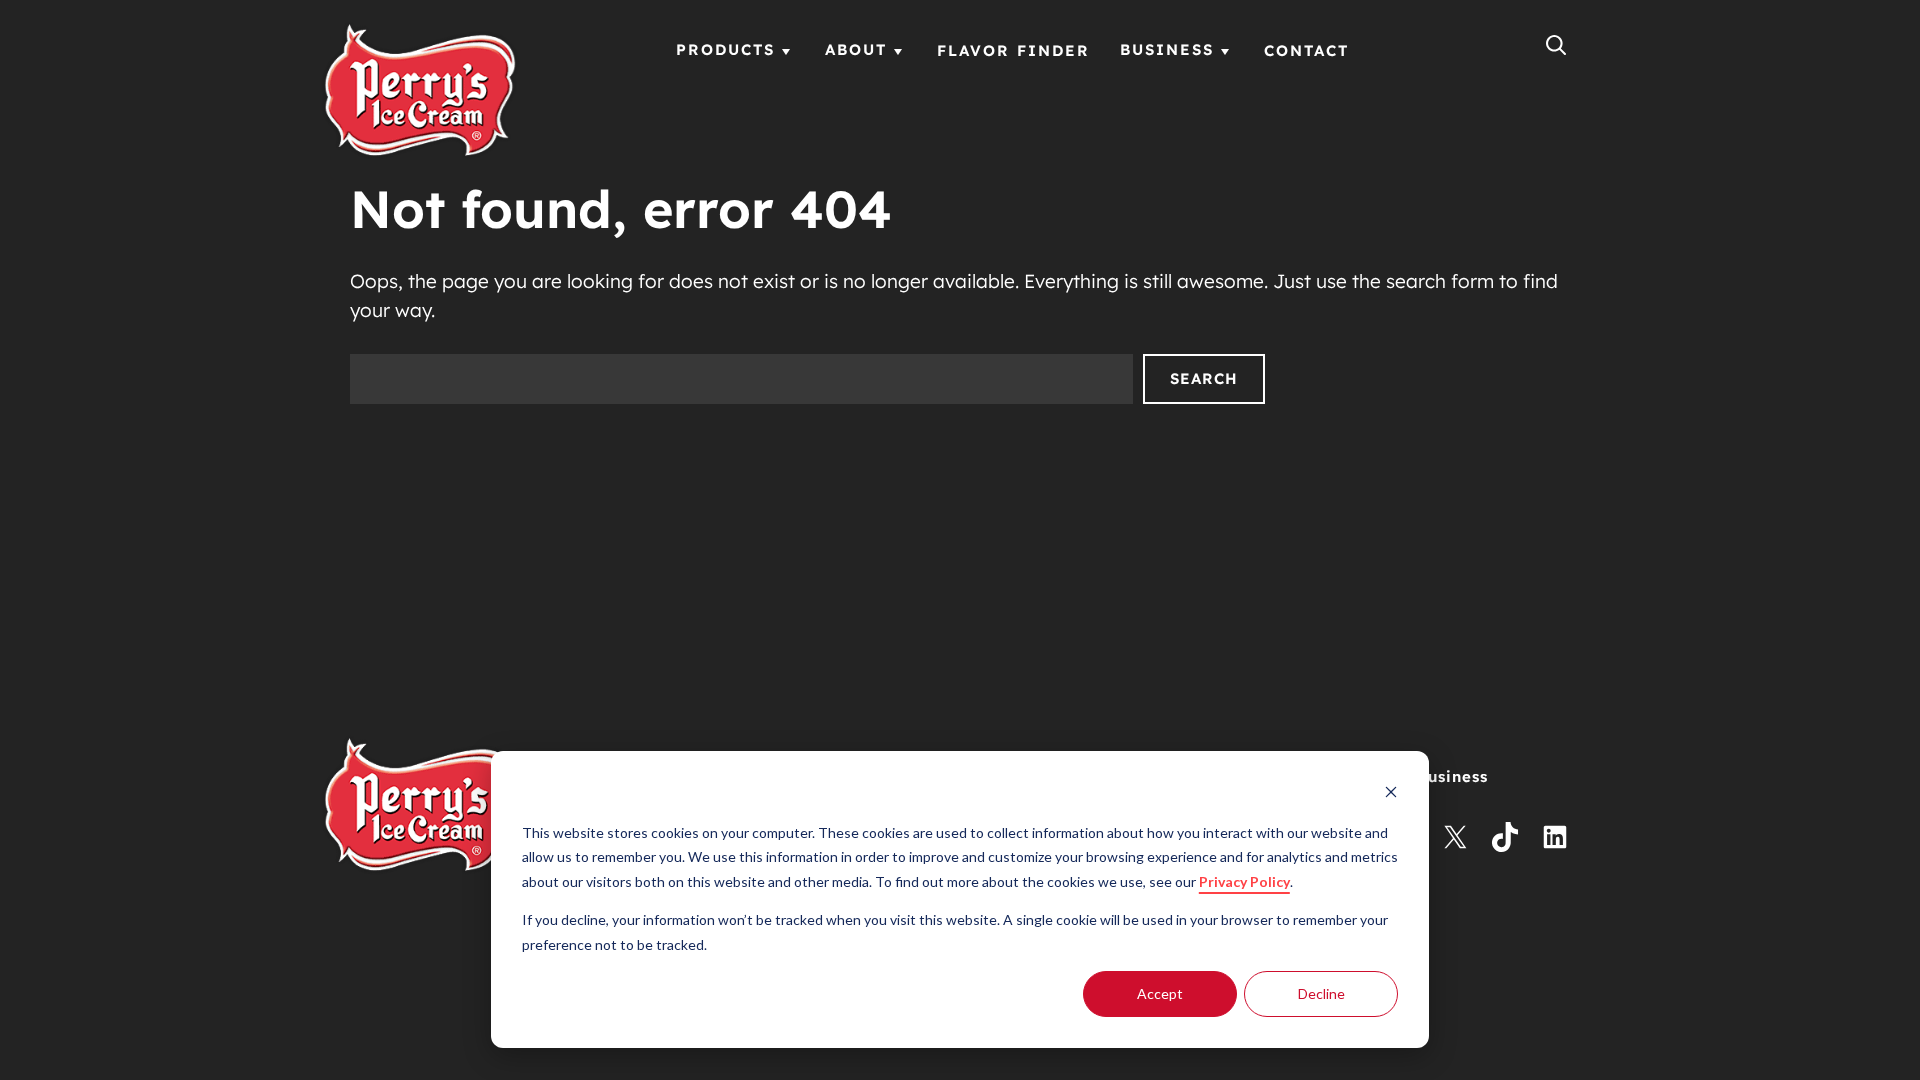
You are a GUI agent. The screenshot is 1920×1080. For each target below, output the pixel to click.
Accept (1160, 993)
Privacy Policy (1244, 881)
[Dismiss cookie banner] (1391, 794)
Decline (1321, 993)
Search (1204, 378)
